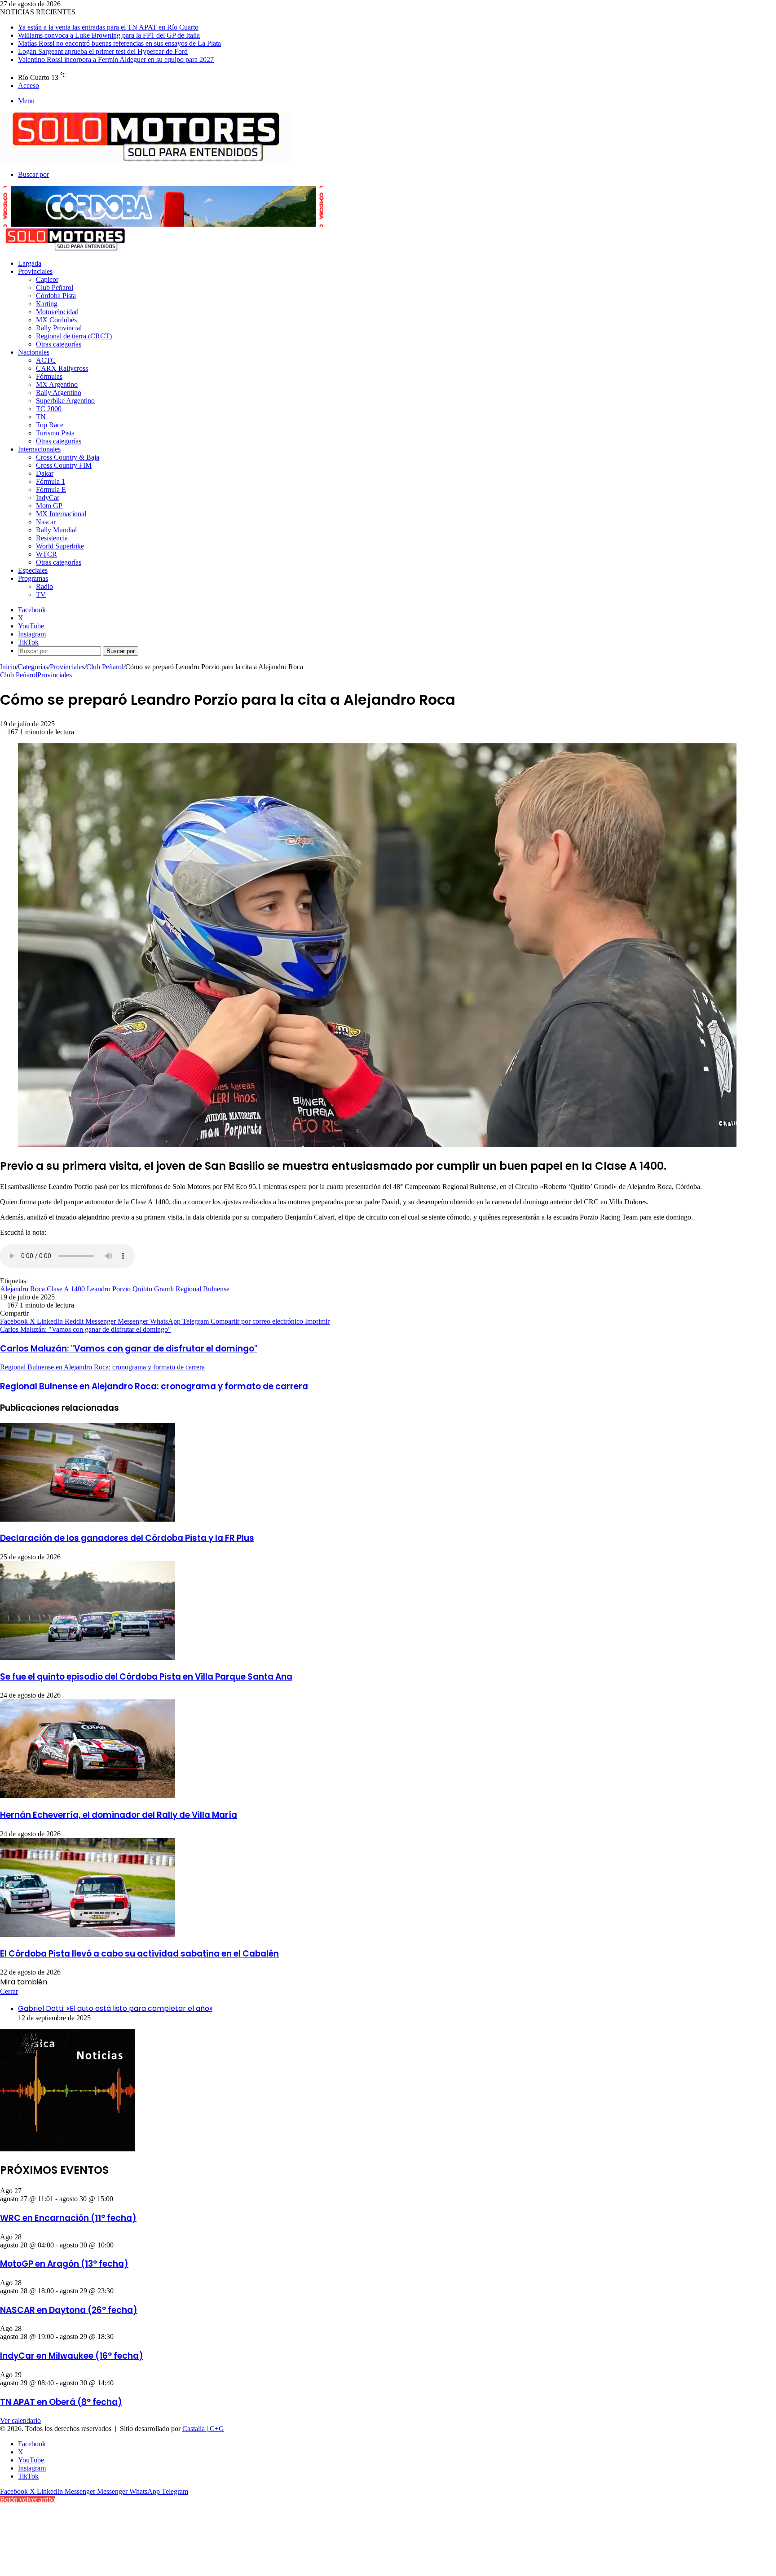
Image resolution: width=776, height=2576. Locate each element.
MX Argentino (57, 384)
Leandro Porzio (109, 1289)
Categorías (33, 667)
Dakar (45, 473)
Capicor (47, 279)
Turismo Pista (55, 433)
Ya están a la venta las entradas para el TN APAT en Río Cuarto (108, 27)
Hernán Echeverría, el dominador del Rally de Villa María (119, 1815)
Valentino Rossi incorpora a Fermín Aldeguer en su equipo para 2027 (116, 59)
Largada (30, 263)
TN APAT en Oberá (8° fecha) (61, 2402)
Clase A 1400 (66, 1289)
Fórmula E (51, 489)
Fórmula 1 (51, 481)
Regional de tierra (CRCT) (74, 336)
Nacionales (34, 352)
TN (41, 417)
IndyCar (48, 498)
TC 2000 (49, 409)
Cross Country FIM (64, 465)
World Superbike (60, 546)
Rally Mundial (56, 530)
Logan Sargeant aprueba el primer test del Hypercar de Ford (103, 51)
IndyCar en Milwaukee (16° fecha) (72, 2356)
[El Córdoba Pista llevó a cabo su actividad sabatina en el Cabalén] (88, 1934)
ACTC (46, 360)
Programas (33, 578)
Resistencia (52, 538)
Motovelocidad (57, 312)
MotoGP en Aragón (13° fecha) (64, 2264)
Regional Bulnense (203, 1289)
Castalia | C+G (203, 2429)
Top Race (50, 425)
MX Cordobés (56, 320)
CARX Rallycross (62, 368)
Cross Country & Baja (68, 457)
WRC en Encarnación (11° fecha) (68, 2218)
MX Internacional (61, 514)
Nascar (46, 522)
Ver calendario (20, 2420)
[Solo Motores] (146, 159)
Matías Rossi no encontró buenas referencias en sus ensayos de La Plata (119, 43)
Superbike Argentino (65, 401)
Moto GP (49, 506)
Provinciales (35, 271)
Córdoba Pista (56, 296)
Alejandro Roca (22, 1289)
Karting (47, 304)
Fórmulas (49, 376)
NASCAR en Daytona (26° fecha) (69, 2310)
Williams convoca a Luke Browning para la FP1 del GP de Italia (109, 35)
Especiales (33, 570)
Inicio (8, 667)
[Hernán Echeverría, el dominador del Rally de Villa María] (88, 1796)
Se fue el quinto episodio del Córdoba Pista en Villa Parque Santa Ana (146, 1677)
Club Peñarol (55, 287)
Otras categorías (59, 344)
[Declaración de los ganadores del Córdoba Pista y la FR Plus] (88, 1519)
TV (41, 595)
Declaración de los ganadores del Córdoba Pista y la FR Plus (127, 1538)
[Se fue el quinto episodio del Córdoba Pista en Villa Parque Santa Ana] (88, 1657)
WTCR (46, 554)
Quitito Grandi (153, 1289)
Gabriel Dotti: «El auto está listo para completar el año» (115, 2008)
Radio (44, 586)
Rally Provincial (59, 328)
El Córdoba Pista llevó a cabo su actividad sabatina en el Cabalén (139, 1954)
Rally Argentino (59, 393)
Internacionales (39, 449)
